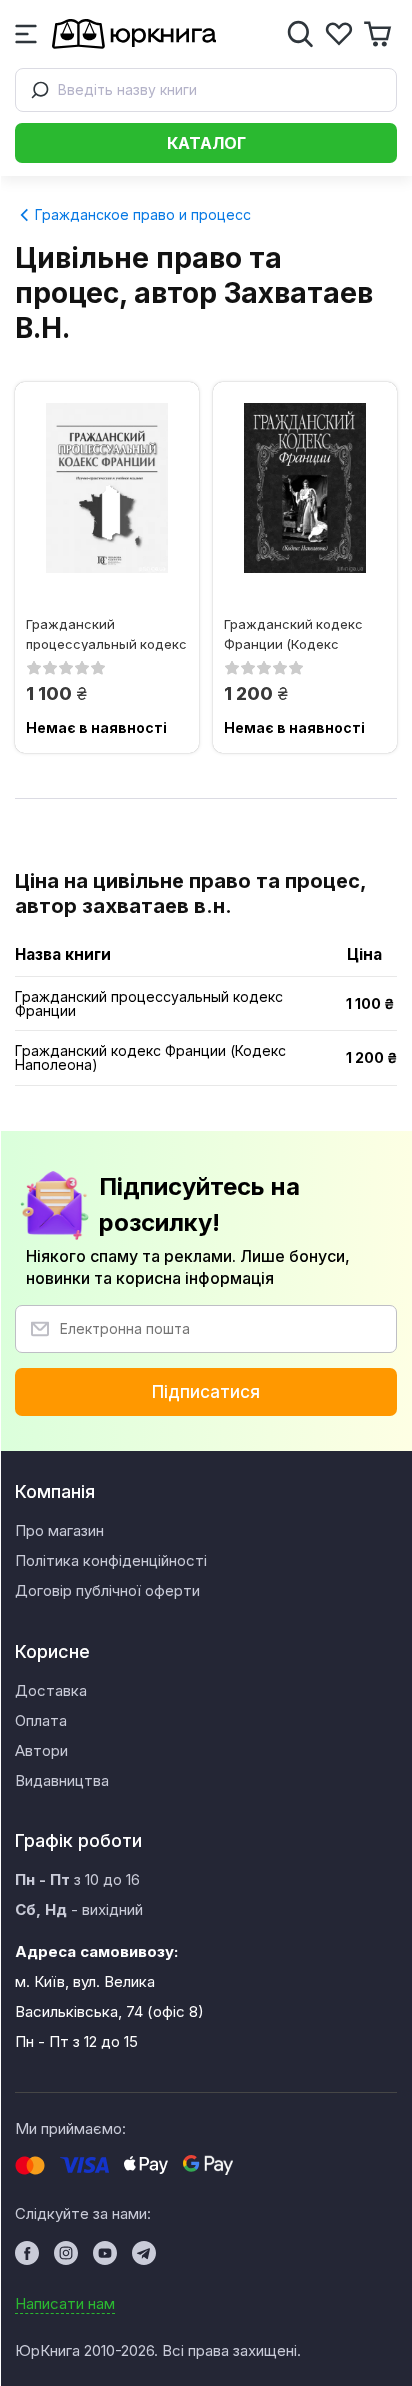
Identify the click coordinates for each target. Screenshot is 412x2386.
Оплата (41, 1720)
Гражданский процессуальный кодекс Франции (106, 633)
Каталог (206, 143)
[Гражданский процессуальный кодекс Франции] (107, 488)
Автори (41, 1750)
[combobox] (206, 90)
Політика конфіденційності (111, 1560)
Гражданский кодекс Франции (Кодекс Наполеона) (293, 633)
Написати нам (65, 2303)
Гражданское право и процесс (141, 214)
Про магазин (59, 1530)
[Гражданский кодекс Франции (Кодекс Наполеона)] (305, 488)
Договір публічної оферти (107, 1590)
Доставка (51, 1690)
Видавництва (62, 1780)
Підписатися (206, 1392)
